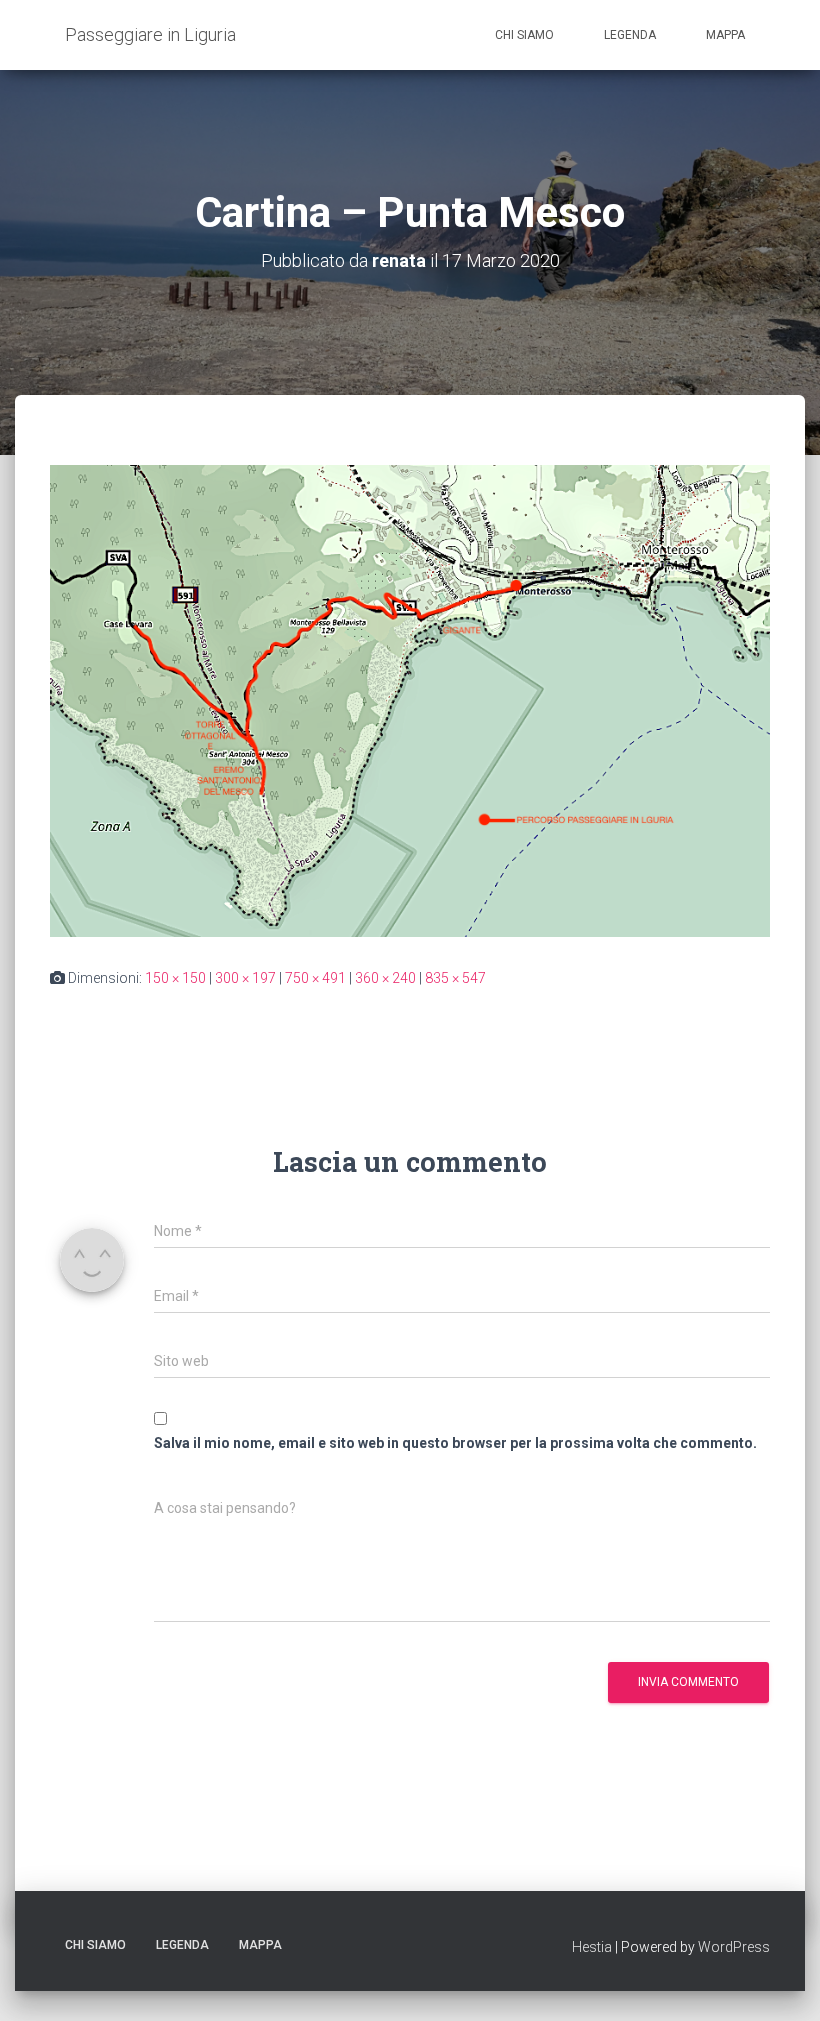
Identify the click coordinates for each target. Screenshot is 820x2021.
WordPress (734, 1947)
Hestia (592, 1947)
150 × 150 (175, 978)
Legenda (630, 35)
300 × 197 (245, 978)
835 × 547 (455, 978)
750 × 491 (315, 978)
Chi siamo (524, 35)
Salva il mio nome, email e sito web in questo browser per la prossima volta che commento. (455, 1443)
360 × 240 (385, 978)
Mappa (725, 35)
